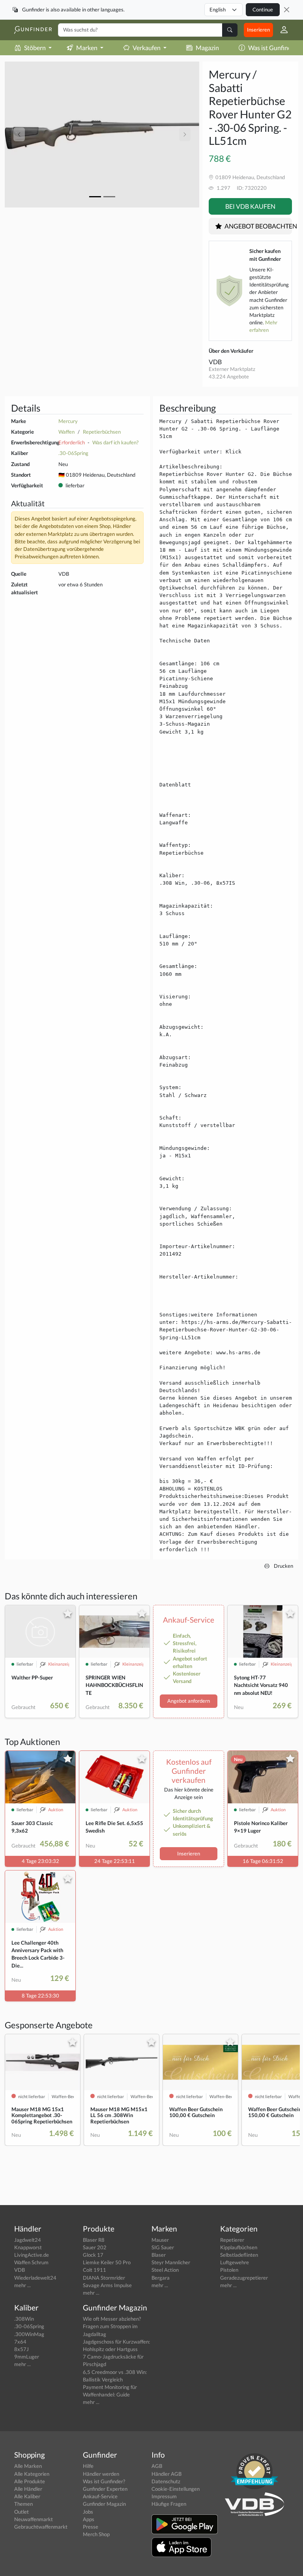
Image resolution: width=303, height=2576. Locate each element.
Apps (89, 2519)
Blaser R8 (94, 2240)
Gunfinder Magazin (104, 2504)
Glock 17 (93, 2255)
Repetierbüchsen (102, 432)
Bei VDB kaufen (250, 206)
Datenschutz (166, 2481)
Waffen (66, 432)
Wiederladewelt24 (35, 2278)
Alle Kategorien (32, 2474)
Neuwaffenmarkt (34, 2519)
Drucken (283, 1566)
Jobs (88, 2512)
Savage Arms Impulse (107, 2285)
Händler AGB (166, 2474)
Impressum (164, 2496)
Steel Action (165, 2270)
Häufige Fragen (169, 2504)
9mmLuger (27, 2357)
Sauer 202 (95, 2247)
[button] (281, 30)
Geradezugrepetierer (244, 2278)
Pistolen (229, 2270)
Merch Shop (96, 2534)
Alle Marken (28, 2466)
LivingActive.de (32, 2255)
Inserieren (258, 30)
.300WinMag (29, 2334)
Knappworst (28, 2247)
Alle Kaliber (27, 2496)
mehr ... (22, 2285)
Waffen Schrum (31, 2262)
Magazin (207, 48)
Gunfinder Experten (105, 2489)
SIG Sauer (163, 2247)
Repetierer (232, 2240)
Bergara (161, 2278)
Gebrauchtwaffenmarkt (41, 2527)
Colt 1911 (94, 2270)
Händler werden (101, 2474)
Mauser (160, 2240)
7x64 (20, 2342)
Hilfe (88, 2466)
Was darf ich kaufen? (115, 442)
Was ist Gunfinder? (104, 2481)
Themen (23, 2504)
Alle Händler (28, 2489)
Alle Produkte (30, 2481)
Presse (91, 2527)
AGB (157, 2466)
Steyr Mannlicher (171, 2262)
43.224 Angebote (229, 376)
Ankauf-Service (100, 2496)
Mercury (68, 421)
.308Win (24, 2319)
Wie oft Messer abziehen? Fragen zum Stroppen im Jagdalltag (112, 2326)
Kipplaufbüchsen (239, 2247)
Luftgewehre (235, 2262)
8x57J (22, 2349)
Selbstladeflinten (239, 2255)
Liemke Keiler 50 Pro (107, 2262)
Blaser (159, 2255)
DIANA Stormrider (104, 2278)
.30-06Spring (73, 453)
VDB (215, 362)
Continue (263, 9)
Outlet (22, 2512)
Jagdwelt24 (28, 2240)
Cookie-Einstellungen (176, 2489)
